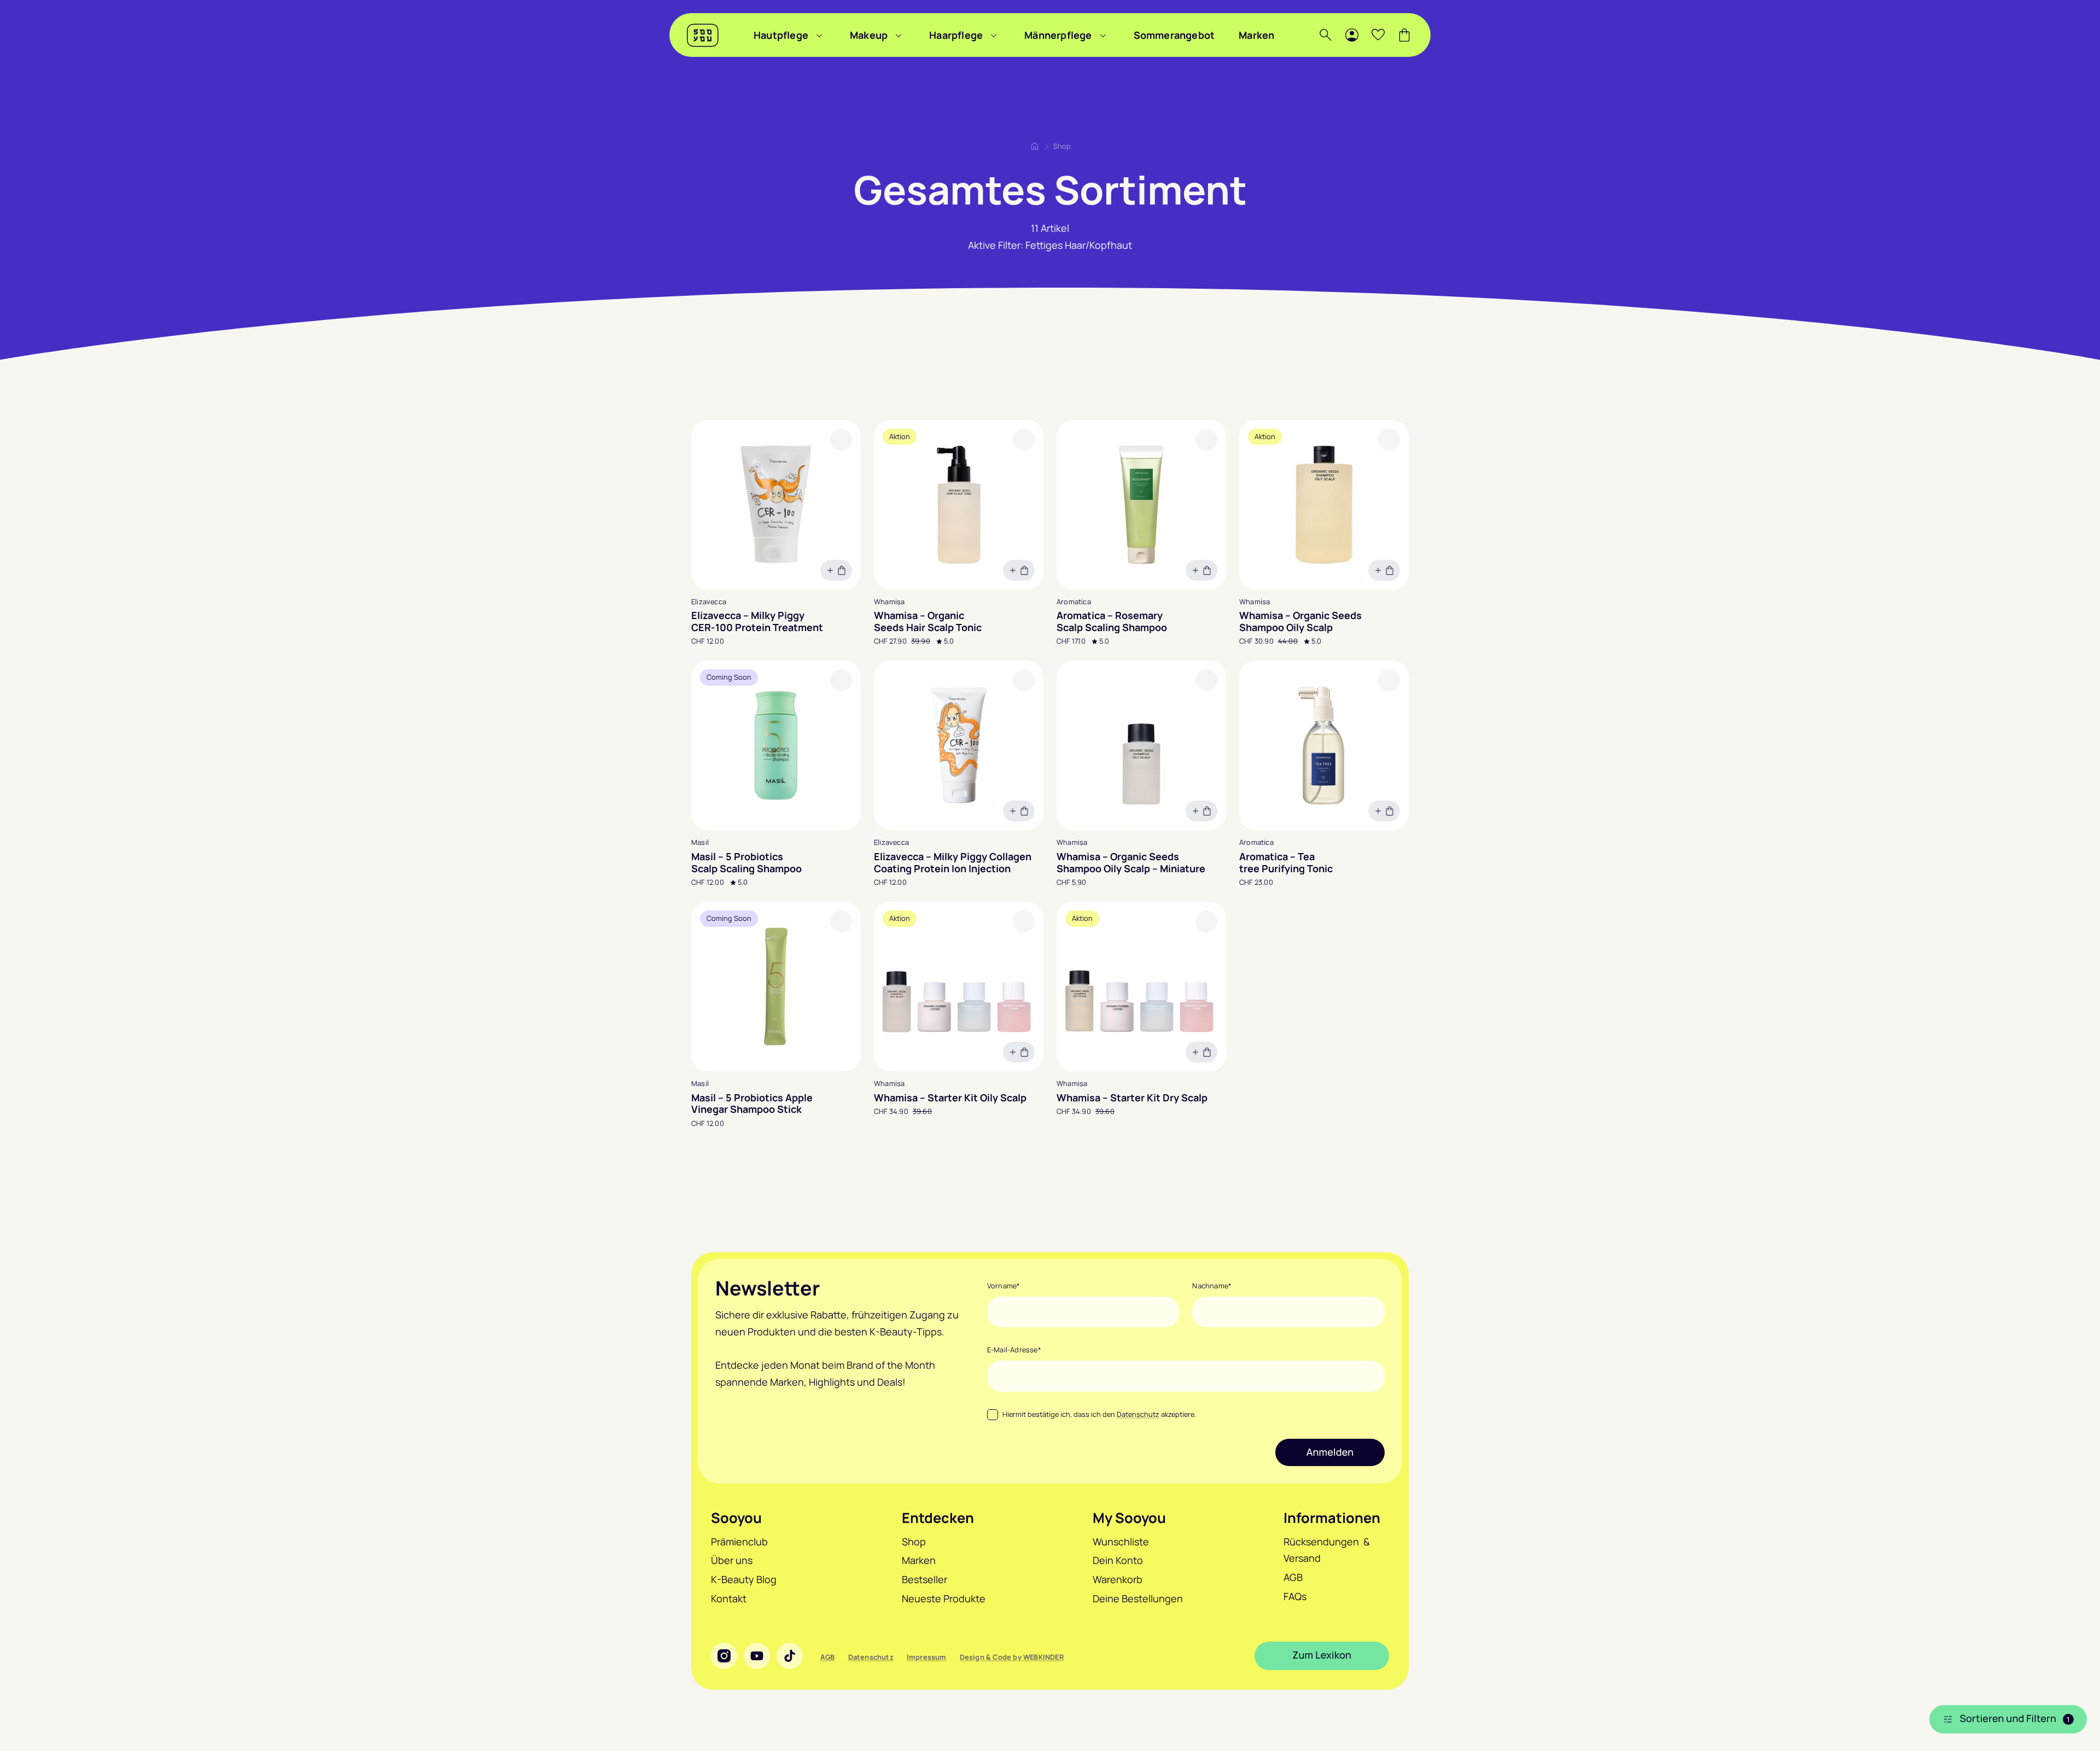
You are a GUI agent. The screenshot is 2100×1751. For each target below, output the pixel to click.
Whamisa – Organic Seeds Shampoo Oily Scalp (1300, 621)
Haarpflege (956, 35)
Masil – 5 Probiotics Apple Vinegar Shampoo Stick (752, 1104)
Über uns (732, 1560)
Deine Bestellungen (1138, 1598)
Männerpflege (1058, 35)
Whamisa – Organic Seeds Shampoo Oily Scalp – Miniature (1131, 863)
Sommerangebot (1174, 35)
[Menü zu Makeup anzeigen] (899, 35)
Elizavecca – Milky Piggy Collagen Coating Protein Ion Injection (953, 863)
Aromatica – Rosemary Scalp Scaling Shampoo (1112, 621)
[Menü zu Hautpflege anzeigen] (819, 35)
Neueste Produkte (944, 1598)
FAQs (1295, 1596)
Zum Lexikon (1322, 1655)
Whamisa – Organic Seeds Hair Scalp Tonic (928, 621)
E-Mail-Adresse (1014, 1350)
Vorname (1004, 1286)
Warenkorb (1118, 1579)
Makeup (869, 35)
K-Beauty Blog (744, 1579)
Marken (1256, 35)
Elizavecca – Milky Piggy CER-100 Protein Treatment (757, 621)
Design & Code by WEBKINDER (1012, 1657)
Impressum (927, 1657)
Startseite (1035, 146)
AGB (1293, 1577)
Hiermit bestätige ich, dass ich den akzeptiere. (1099, 1414)
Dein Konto (1118, 1560)
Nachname (1212, 1286)
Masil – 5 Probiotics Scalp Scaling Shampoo (746, 863)
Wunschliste (1121, 1542)
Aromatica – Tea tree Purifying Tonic (1286, 863)
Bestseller (924, 1579)
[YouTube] (757, 1656)
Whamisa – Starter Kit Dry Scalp (1132, 1098)
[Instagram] (724, 1656)
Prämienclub (739, 1542)
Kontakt (729, 1598)
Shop (914, 1542)
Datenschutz (1138, 1414)
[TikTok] (790, 1656)
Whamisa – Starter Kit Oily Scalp (950, 1098)
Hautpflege (781, 35)
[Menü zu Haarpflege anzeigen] (994, 35)
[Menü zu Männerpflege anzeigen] (1103, 35)
